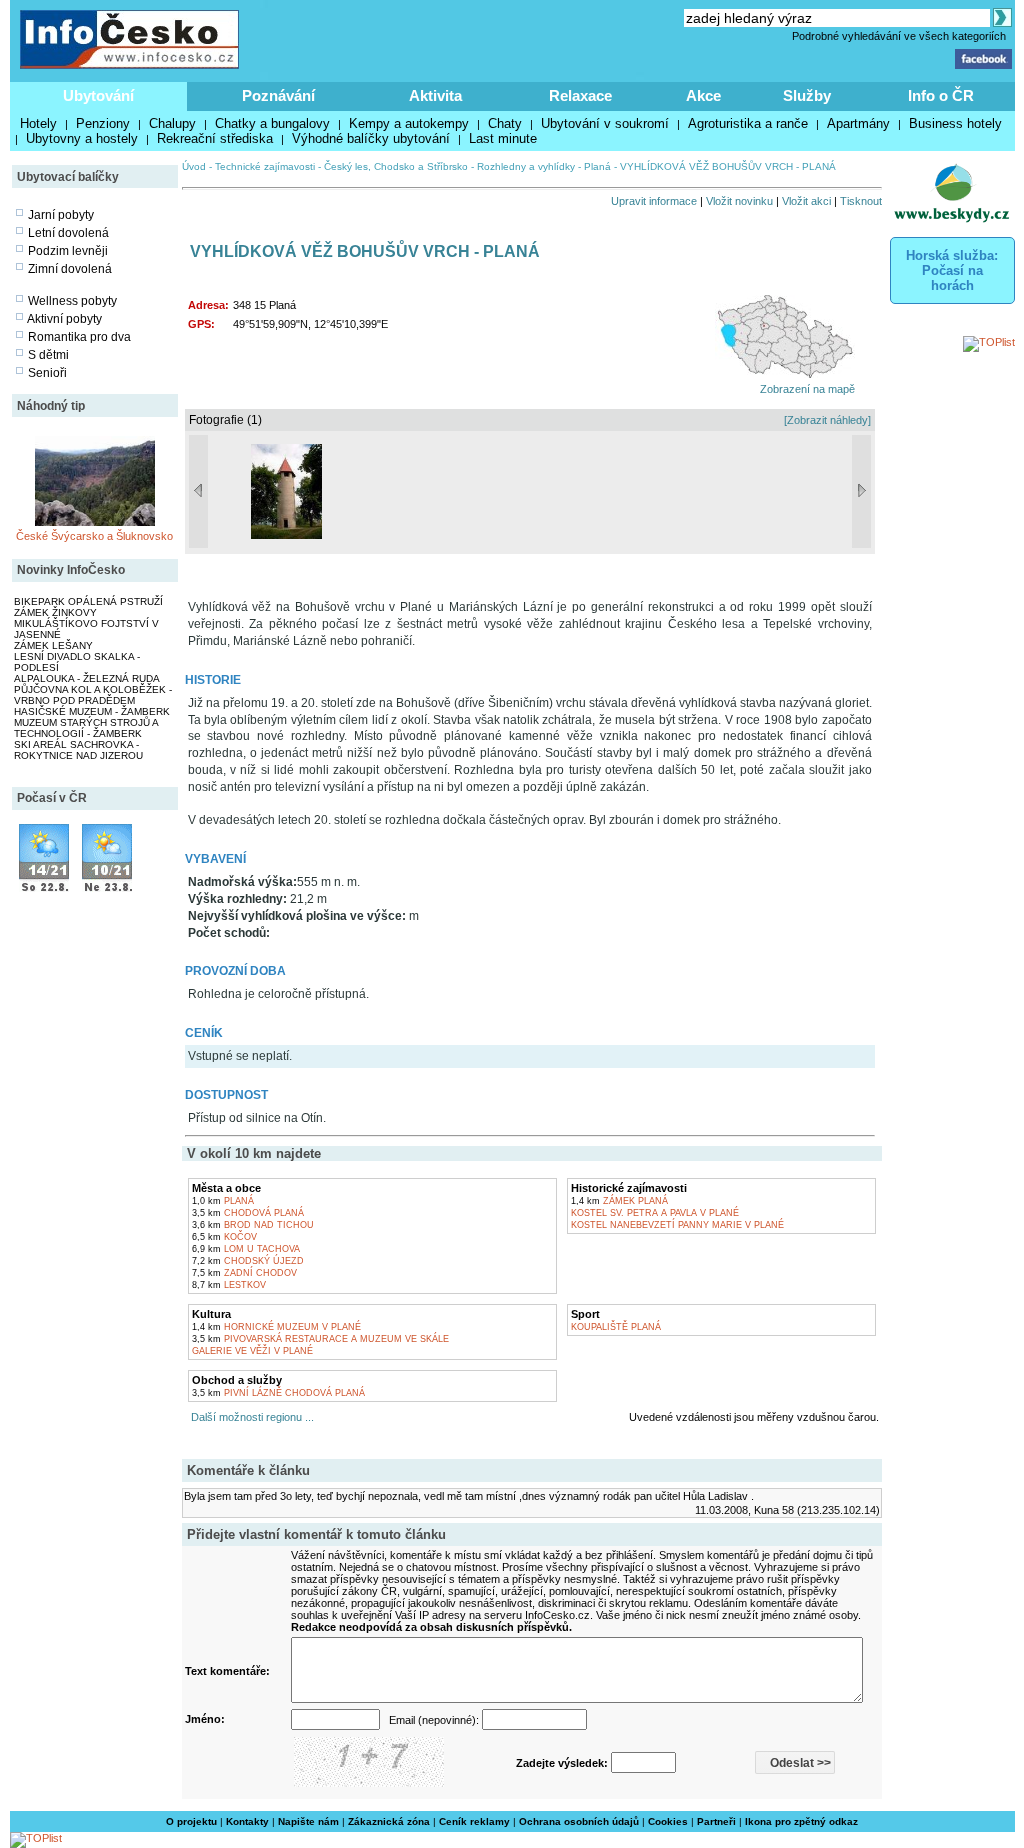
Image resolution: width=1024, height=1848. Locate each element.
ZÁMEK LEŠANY (53, 645)
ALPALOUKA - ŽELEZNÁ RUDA (87, 678)
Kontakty (247, 1821)
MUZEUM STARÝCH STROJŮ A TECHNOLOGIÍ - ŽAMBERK (86, 728)
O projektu (191, 1821)
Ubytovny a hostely (82, 138)
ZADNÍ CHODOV (244, 1273)
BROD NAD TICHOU (253, 1225)
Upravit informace (654, 201)
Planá (597, 166)
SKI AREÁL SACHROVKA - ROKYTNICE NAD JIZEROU (78, 750)
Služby (807, 95)
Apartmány (858, 123)
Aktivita (435, 95)
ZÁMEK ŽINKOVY (55, 612)
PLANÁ (223, 1201)
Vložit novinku (739, 201)
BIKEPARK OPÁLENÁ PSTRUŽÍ (88, 601)
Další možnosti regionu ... (249, 1417)
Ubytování (98, 95)
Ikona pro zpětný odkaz (801, 1821)
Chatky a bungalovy (272, 123)
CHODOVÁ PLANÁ (248, 1213)
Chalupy (172, 123)
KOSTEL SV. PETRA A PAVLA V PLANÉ (655, 1213)
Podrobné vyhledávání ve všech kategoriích (899, 36)
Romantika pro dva (79, 337)
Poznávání (278, 95)
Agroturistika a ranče (748, 123)
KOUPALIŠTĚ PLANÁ (616, 1327)
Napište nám (308, 1821)
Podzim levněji (68, 251)
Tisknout (861, 201)
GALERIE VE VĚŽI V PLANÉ (252, 1351)
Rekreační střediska (215, 138)
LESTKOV (229, 1285)
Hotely (38, 123)
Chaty (505, 123)
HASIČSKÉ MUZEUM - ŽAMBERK (92, 711)
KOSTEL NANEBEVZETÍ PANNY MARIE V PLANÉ (677, 1225)
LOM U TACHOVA (246, 1249)
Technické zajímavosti (265, 166)
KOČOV (224, 1237)
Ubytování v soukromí (605, 123)
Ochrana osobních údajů (579, 1821)
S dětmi (48, 355)
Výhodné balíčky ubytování (371, 138)
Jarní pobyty (61, 215)
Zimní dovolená (70, 269)
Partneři (716, 1821)
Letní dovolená (68, 233)
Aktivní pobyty (64, 319)
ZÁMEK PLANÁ (619, 1201)
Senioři (47, 373)
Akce (703, 95)
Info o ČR (941, 95)
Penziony (103, 123)
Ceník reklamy (474, 1821)
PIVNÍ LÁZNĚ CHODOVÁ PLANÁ (278, 1393)
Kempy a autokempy (409, 123)
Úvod (194, 166)
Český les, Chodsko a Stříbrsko (396, 166)
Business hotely (955, 123)
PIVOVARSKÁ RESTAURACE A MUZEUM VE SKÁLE (320, 1339)
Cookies (668, 1821)
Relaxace (580, 95)
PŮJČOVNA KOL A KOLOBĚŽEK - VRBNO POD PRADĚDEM (93, 695)
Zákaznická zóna (389, 1821)
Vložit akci (806, 201)
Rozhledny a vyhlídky (526, 166)
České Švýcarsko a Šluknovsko (94, 536)
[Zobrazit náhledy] (827, 420)
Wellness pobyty (72, 301)
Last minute (503, 138)
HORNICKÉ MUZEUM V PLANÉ (276, 1327)
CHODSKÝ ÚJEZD (248, 1261)
